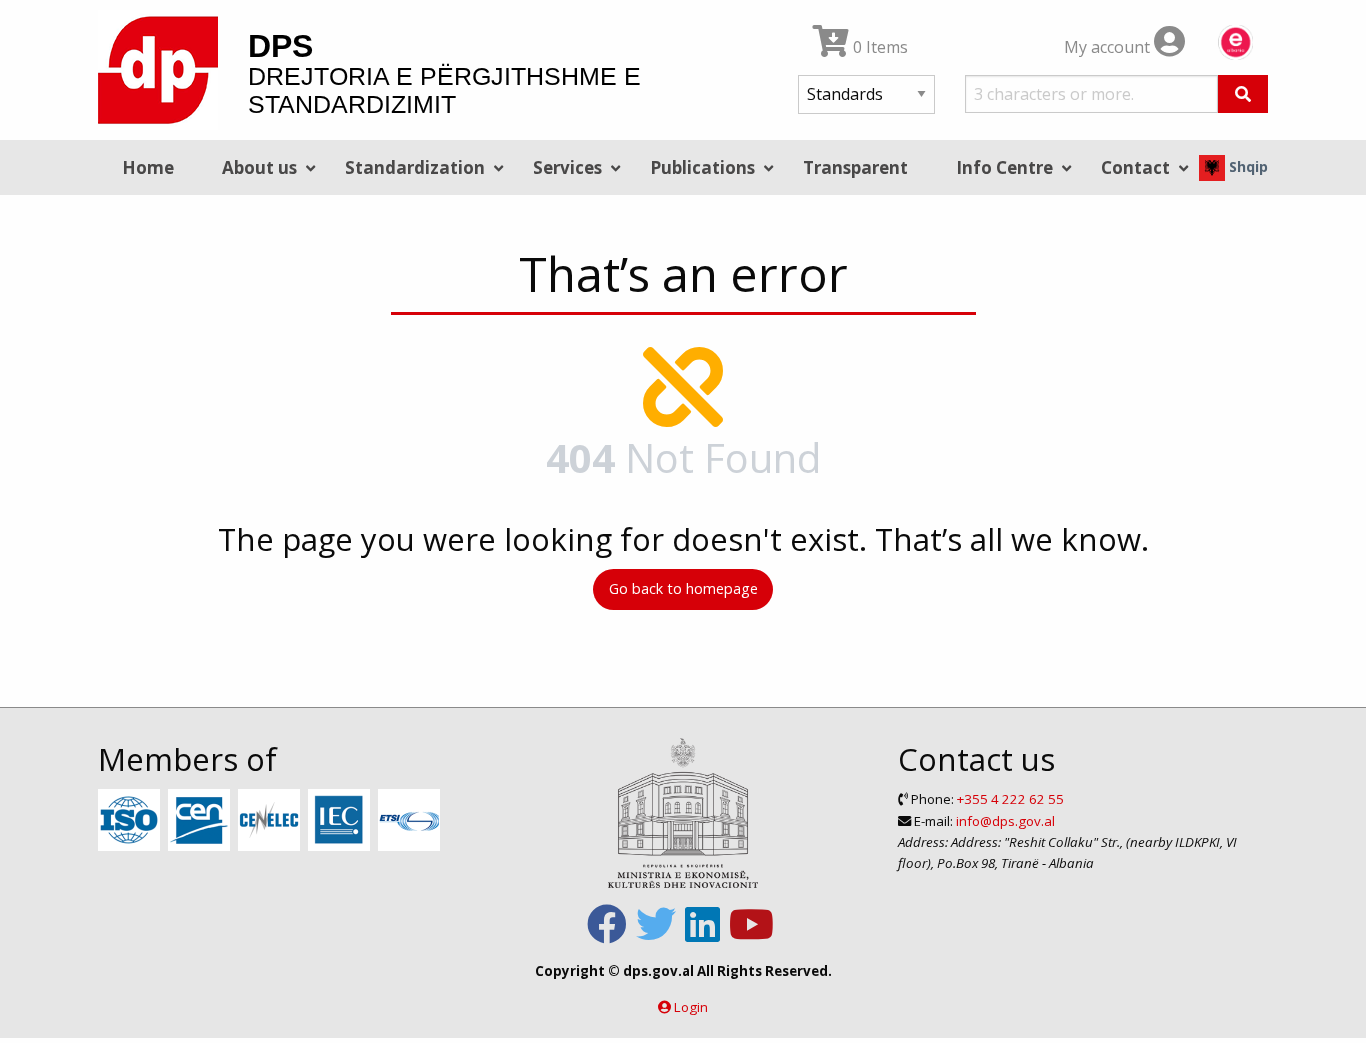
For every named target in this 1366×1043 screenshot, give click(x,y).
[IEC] (341, 821)
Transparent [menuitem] (855, 167)
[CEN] (201, 821)
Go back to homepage (683, 588)
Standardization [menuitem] (415, 167)
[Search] (1243, 94)
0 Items (878, 47)
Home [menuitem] (148, 167)
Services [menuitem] (567, 167)
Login (691, 1007)
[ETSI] (411, 821)
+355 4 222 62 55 (1010, 799)
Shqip (1246, 166)
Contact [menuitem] (1135, 167)
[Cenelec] (271, 821)
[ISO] (131, 821)
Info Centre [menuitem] (1004, 167)
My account (1109, 47)
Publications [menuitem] (702, 167)
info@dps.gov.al (1005, 821)
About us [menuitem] (259, 167)
